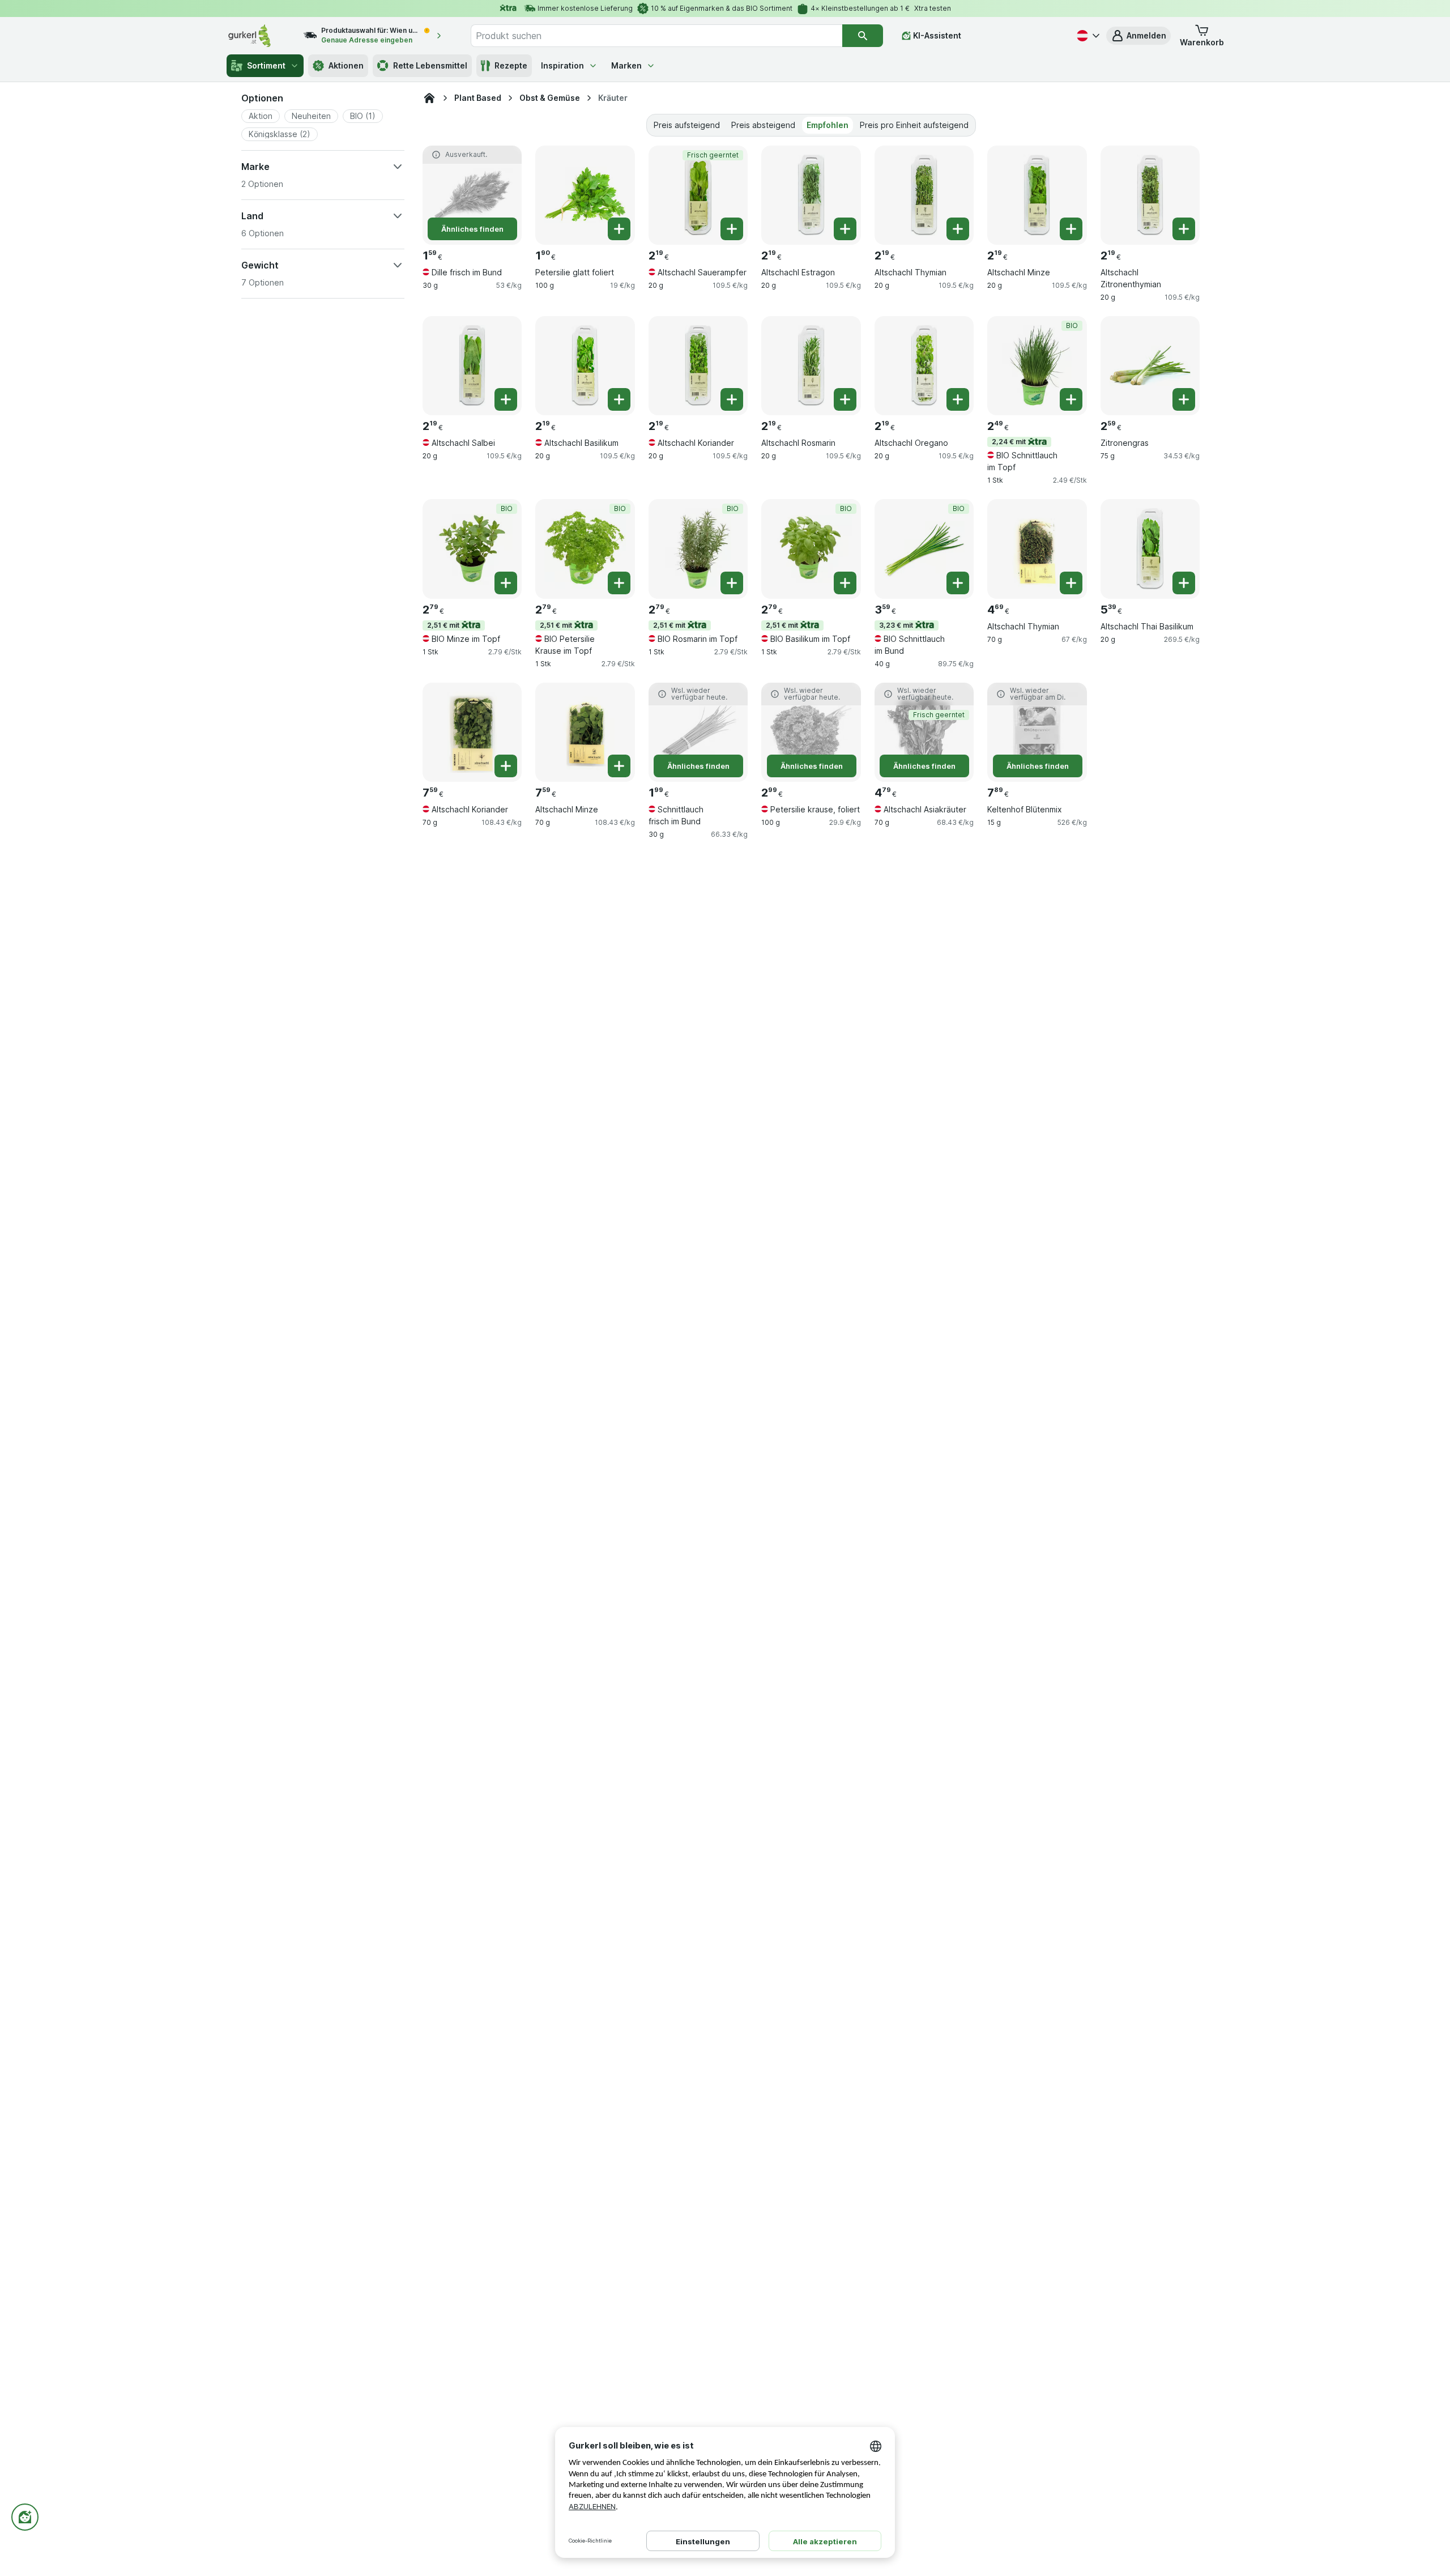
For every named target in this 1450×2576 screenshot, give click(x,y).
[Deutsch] (1087, 36)
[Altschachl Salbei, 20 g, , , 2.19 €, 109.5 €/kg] (472, 366)
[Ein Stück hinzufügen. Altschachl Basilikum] (619, 399)
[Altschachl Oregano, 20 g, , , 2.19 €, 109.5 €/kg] (924, 366)
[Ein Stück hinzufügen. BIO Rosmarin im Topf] (732, 583)
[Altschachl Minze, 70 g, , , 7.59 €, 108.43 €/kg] (585, 732)
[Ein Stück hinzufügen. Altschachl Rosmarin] (845, 399)
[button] (1138, 36)
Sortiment (266, 65)
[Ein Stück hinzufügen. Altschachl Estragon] (845, 229)
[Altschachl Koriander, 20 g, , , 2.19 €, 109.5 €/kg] (698, 366)
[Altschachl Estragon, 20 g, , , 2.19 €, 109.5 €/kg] (811, 195)
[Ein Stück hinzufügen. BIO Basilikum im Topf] (845, 583)
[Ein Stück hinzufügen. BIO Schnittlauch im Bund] (958, 583)
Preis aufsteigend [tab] (687, 125)
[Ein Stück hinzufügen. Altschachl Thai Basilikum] (1184, 583)
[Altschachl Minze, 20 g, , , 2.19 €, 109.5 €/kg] (1037, 195)
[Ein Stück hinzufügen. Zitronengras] (1184, 399)
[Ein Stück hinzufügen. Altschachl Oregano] (958, 399)
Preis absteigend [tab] (763, 125)
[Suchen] (863, 36)
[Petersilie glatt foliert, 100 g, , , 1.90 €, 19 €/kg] (585, 195)
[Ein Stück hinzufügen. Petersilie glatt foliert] (619, 229)
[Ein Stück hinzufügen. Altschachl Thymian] (958, 229)
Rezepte (511, 65)
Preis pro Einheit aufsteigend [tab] (914, 125)
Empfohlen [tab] (828, 125)
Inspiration (562, 65)
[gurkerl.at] (429, 98)
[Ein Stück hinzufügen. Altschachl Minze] (1071, 229)
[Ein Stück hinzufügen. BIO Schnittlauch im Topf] (1071, 399)
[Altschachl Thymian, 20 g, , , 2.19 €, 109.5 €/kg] (924, 195)
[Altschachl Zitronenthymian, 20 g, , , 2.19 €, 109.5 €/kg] (1150, 195)
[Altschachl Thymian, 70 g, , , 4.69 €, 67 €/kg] (1037, 549)
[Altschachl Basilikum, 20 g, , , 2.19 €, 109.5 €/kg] (585, 366)
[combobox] (656, 36)
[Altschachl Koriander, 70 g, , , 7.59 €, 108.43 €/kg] (472, 732)
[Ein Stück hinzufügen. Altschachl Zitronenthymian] (1184, 229)
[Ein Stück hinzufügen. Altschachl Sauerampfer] (732, 229)
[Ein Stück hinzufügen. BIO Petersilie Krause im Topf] (619, 583)
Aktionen (346, 65)
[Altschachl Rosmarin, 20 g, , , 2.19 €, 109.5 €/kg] (811, 366)
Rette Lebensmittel (430, 65)
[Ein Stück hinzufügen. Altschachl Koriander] (732, 399)
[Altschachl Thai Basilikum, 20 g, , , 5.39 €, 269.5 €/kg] (1150, 549)
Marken (626, 65)
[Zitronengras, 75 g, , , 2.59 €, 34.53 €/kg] (1150, 366)
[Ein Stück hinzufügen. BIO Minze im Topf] (506, 583)
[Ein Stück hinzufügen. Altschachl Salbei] (506, 399)
